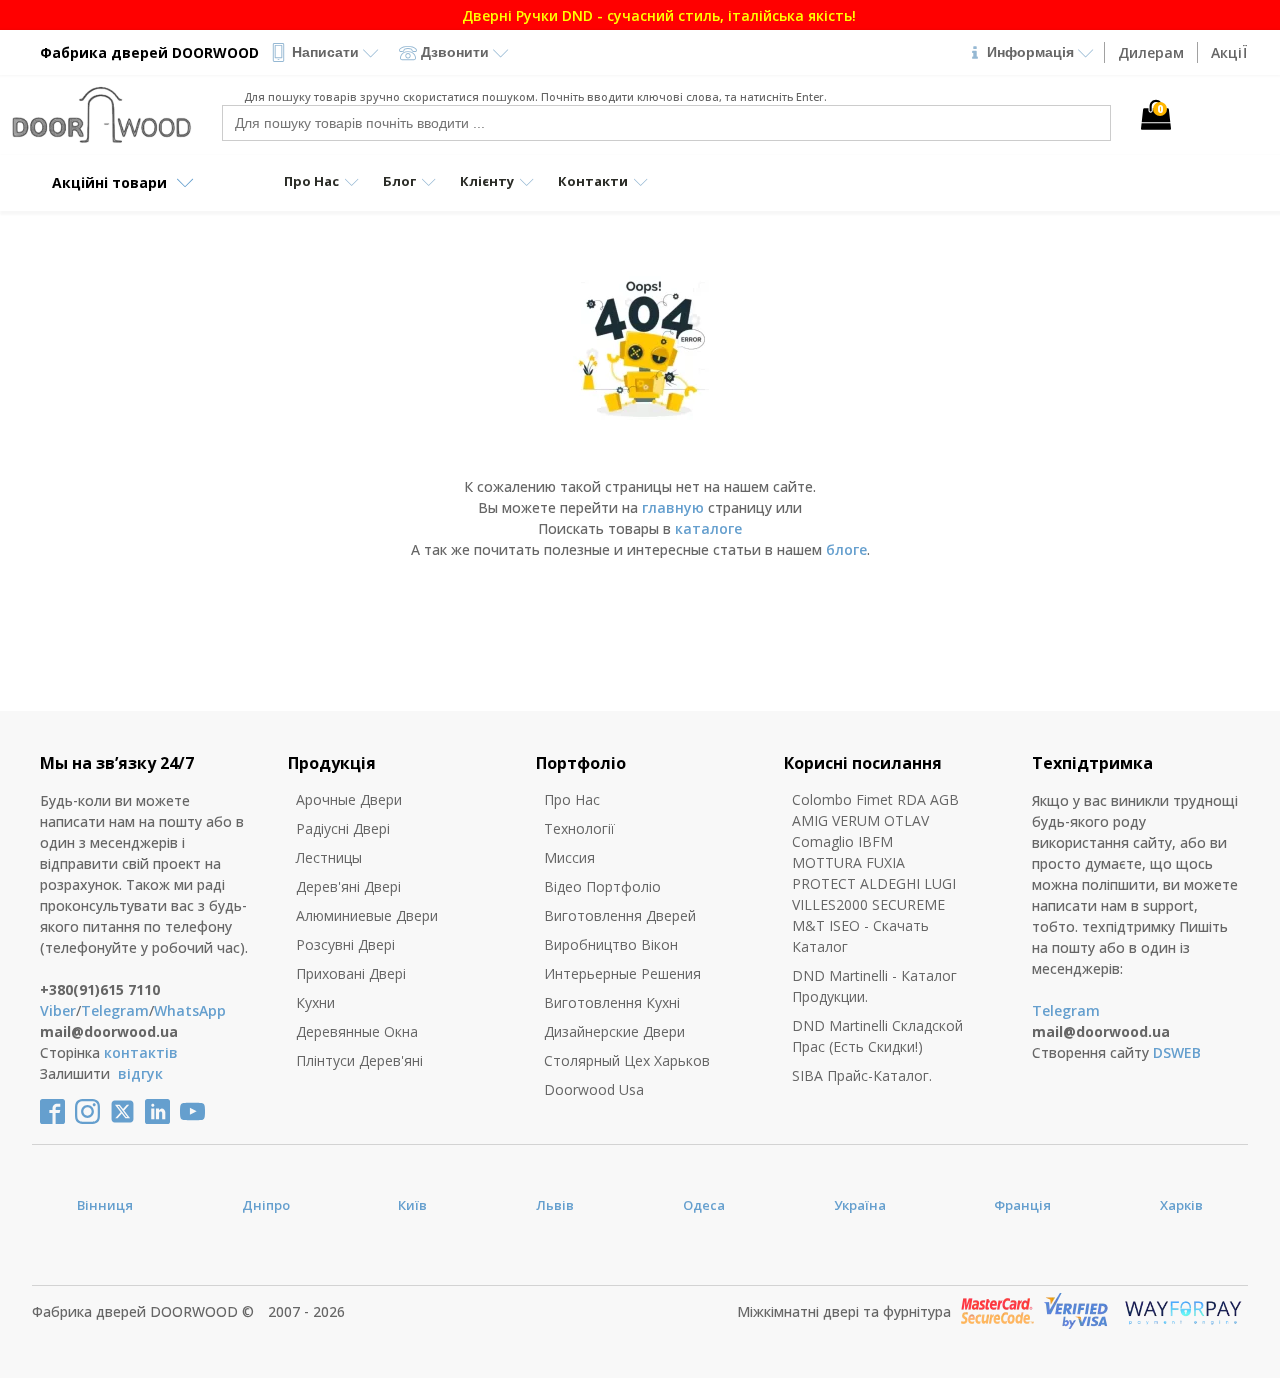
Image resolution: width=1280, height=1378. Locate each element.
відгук (140, 1073)
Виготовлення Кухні (612, 1002)
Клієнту (487, 181)
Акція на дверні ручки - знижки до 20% (655, 15)
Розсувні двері (345, 944)
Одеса (704, 1205)
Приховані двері (351, 973)
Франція (1022, 1205)
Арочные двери (349, 799)
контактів (141, 1052)
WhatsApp (190, 1010)
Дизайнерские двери (614, 1031)
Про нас (572, 799)
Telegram (115, 1010)
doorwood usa (594, 1089)
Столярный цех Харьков (627, 1060)
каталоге (708, 528)
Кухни (315, 1002)
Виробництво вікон (611, 944)
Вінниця (105, 1205)
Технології (579, 828)
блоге (846, 549)
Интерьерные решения (622, 973)
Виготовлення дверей (620, 915)
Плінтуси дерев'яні (359, 1060)
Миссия (569, 857)
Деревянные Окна (357, 1031)
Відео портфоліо (602, 886)
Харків (1181, 1205)
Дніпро (266, 1205)
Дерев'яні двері (348, 886)
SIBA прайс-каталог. (862, 1075)
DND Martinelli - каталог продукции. (874, 986)
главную (673, 507)
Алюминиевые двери (367, 915)
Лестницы (329, 857)
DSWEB (1177, 1052)
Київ (412, 1205)
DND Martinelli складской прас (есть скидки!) (877, 1036)
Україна (860, 1205)
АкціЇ (1229, 52)
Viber (58, 1010)
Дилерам (1151, 52)
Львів (555, 1205)
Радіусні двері (343, 828)
